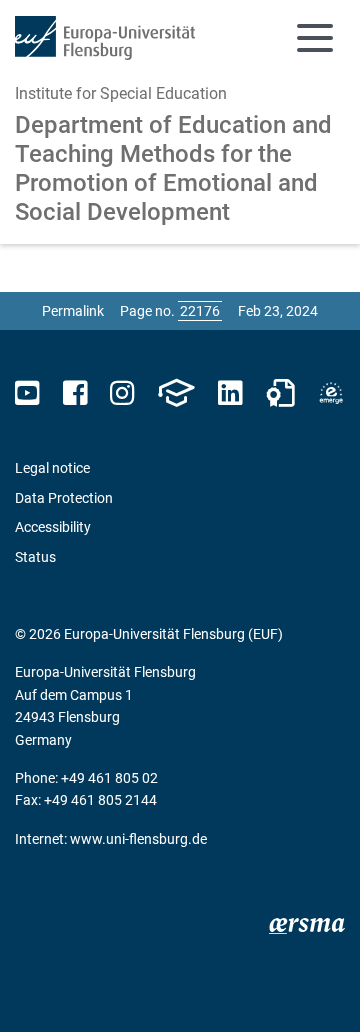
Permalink (73, 311)
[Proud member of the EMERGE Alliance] (331, 393)
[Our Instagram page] (122, 393)
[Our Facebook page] (75, 393)
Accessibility (53, 527)
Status (35, 557)
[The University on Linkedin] (230, 393)
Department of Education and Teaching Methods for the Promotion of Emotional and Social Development (173, 168)
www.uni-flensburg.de (138, 839)
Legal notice (52, 468)
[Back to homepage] (105, 38)
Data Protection (64, 498)
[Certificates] (281, 393)
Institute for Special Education (121, 93)
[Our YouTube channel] (27, 393)
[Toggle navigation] (315, 38)
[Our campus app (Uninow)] (176, 393)
